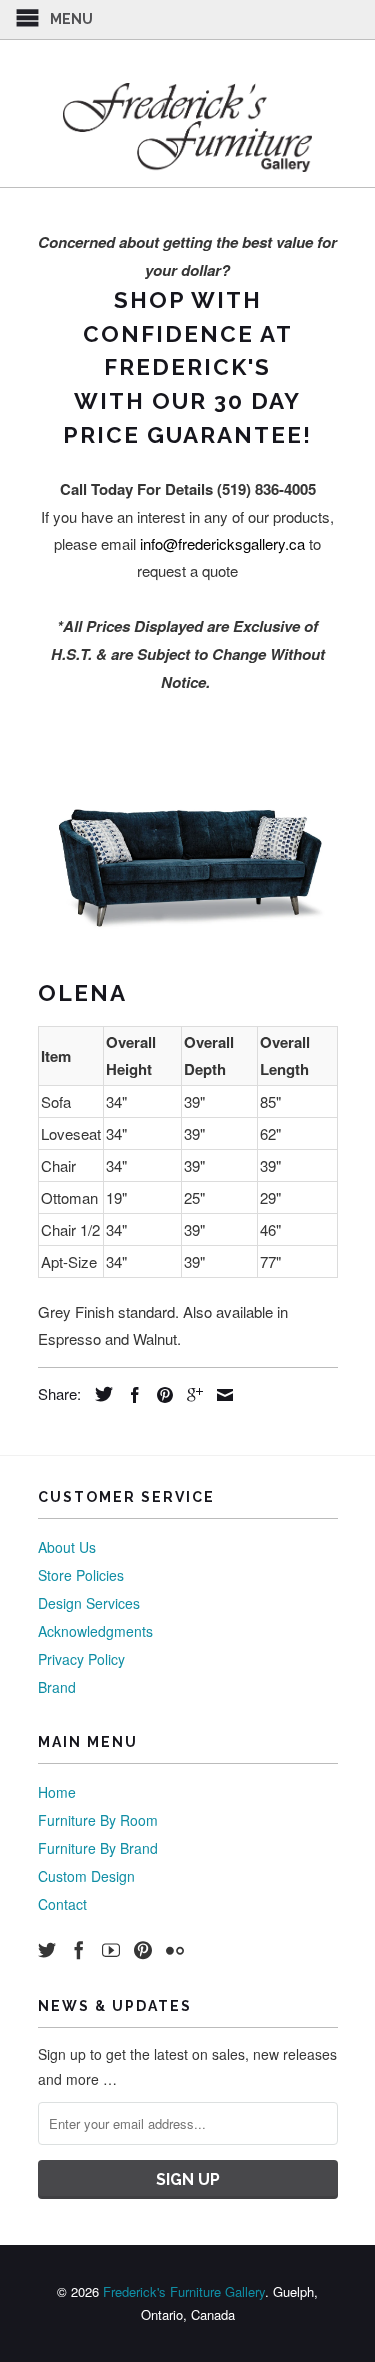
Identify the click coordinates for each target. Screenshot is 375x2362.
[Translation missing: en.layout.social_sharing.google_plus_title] (190, 1395)
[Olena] (188, 864)
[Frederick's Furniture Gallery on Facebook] (79, 1950)
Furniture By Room (98, 1820)
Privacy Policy (81, 1659)
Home (57, 1792)
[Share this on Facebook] (130, 1395)
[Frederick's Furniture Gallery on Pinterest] (143, 1950)
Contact (62, 1904)
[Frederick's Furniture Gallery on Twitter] (47, 1950)
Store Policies (81, 1575)
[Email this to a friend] (220, 1395)
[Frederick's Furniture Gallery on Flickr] (175, 1950)
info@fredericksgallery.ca (222, 543)
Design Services (89, 1603)
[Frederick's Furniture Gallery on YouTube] (111, 1950)
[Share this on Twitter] (99, 1394)
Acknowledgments (95, 1631)
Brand (57, 1687)
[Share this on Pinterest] (160, 1395)
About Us (67, 1547)
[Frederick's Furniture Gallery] (188, 127)
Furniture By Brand (98, 1848)
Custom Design (86, 1876)
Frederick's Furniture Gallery (184, 2291)
